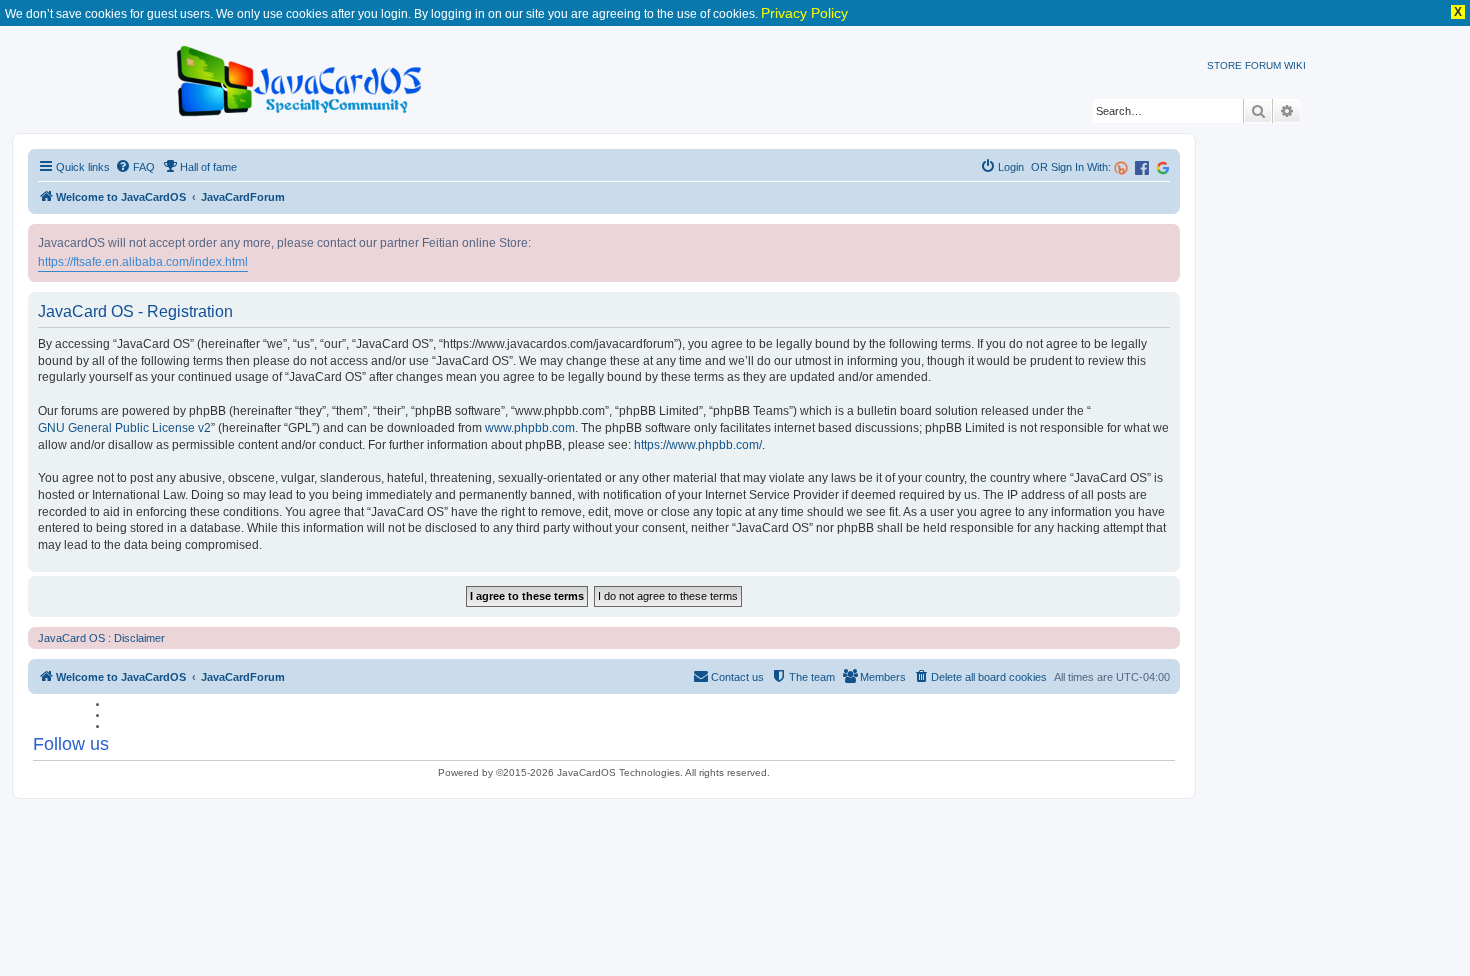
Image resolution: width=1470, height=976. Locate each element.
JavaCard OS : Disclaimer (101, 638)
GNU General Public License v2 (124, 428)
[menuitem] (135, 167)
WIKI (1295, 65)
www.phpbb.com (530, 428)
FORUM (1263, 65)
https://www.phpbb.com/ (698, 445)
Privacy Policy (804, 13)
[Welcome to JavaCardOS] (300, 77)
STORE (1224, 65)
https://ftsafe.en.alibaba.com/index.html (143, 262)
